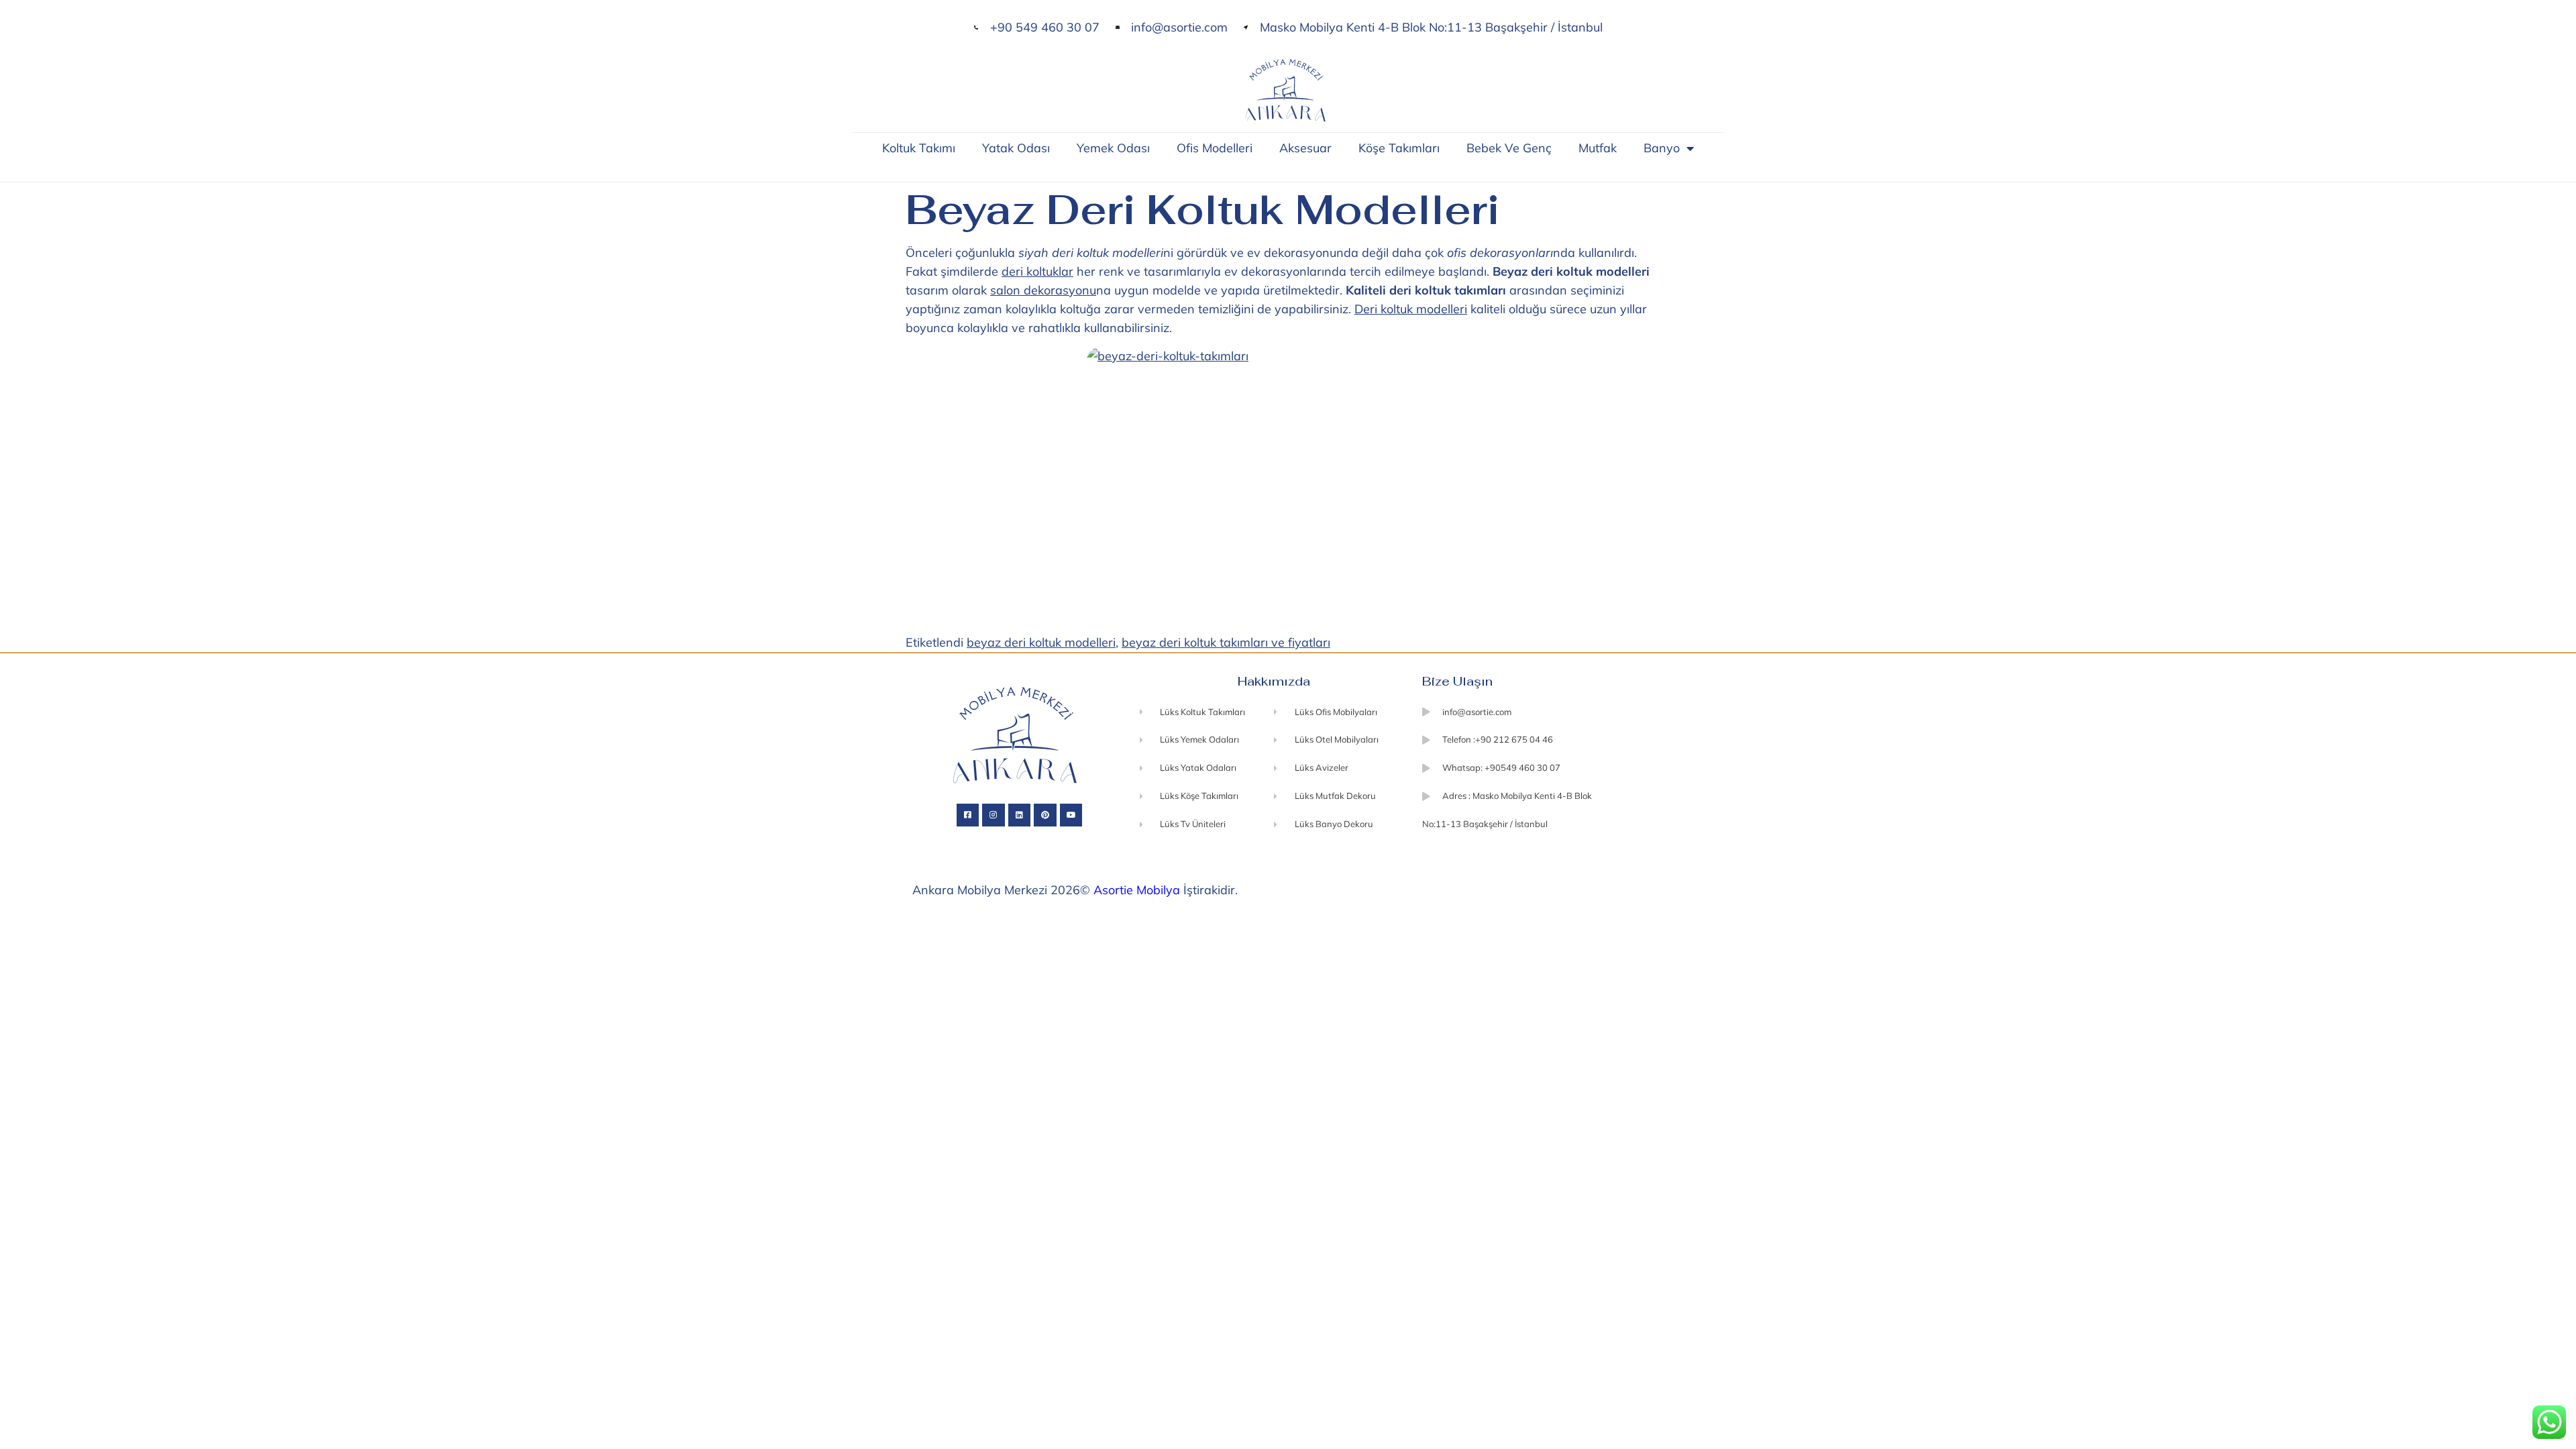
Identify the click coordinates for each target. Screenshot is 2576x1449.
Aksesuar (1305, 148)
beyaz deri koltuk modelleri (1041, 642)
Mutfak (1598, 148)
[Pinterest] (1045, 815)
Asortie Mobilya (1137, 890)
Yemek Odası (1113, 148)
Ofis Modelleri (1215, 148)
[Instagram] (994, 815)
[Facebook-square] (968, 815)
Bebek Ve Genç (1509, 148)
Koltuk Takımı (919, 148)
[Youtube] (1071, 815)
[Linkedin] (1020, 815)
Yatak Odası (1016, 148)
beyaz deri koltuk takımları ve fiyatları (1226, 642)
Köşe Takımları (1399, 148)
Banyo (1662, 148)
